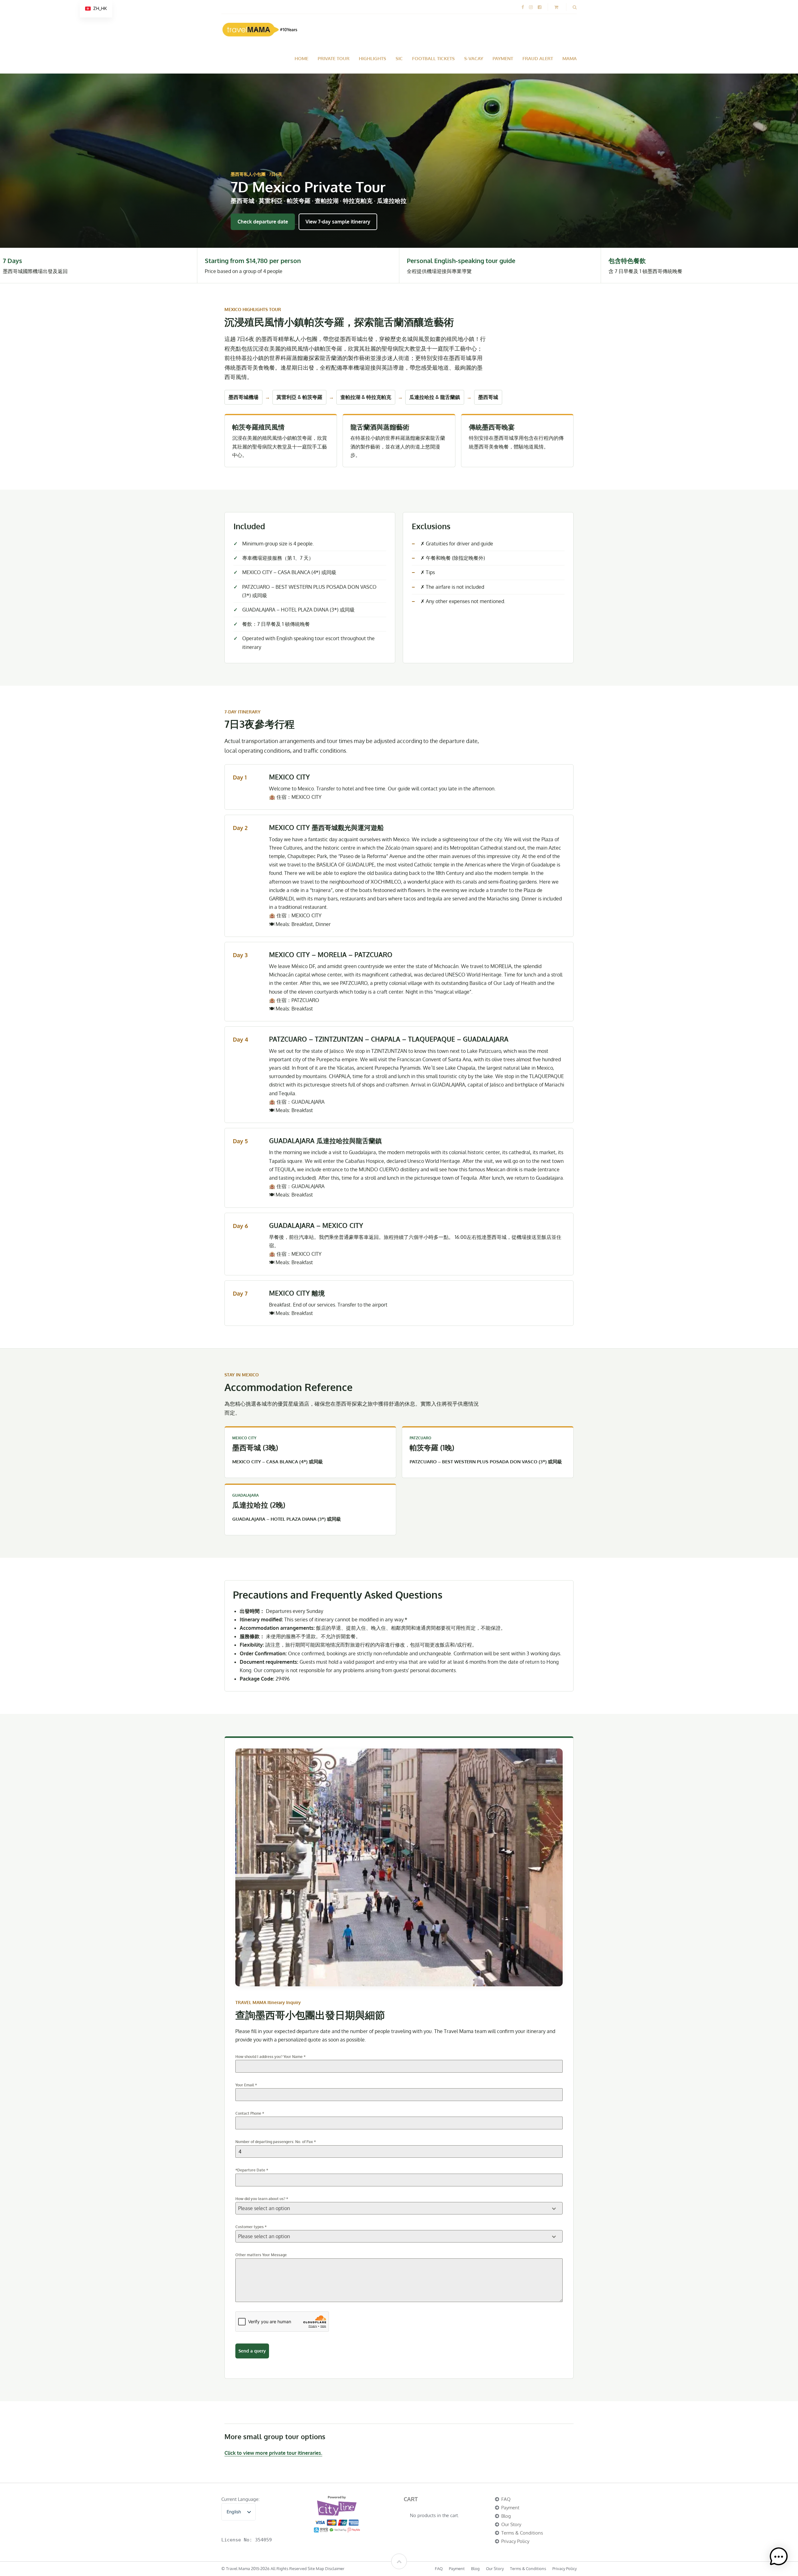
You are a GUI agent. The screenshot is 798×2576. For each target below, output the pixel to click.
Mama (570, 58)
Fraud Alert (538, 58)
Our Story (511, 2524)
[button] (779, 2557)
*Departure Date (252, 2170)
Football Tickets (433, 58)
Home (301, 58)
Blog (506, 2516)
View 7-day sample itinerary (338, 222)
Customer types (251, 2227)
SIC (399, 58)
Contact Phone (250, 2113)
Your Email (246, 2085)
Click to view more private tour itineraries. (273, 2453)
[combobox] (399, 2208)
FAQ (506, 2499)
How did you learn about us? (262, 2199)
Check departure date (263, 222)
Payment (503, 58)
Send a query (252, 2351)
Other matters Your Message (261, 2255)
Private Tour (334, 58)
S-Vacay (474, 58)
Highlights (373, 58)
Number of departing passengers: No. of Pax (276, 2142)
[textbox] (393, 2208)
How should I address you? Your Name (270, 2057)
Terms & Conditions (522, 2533)
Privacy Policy (515, 2541)
